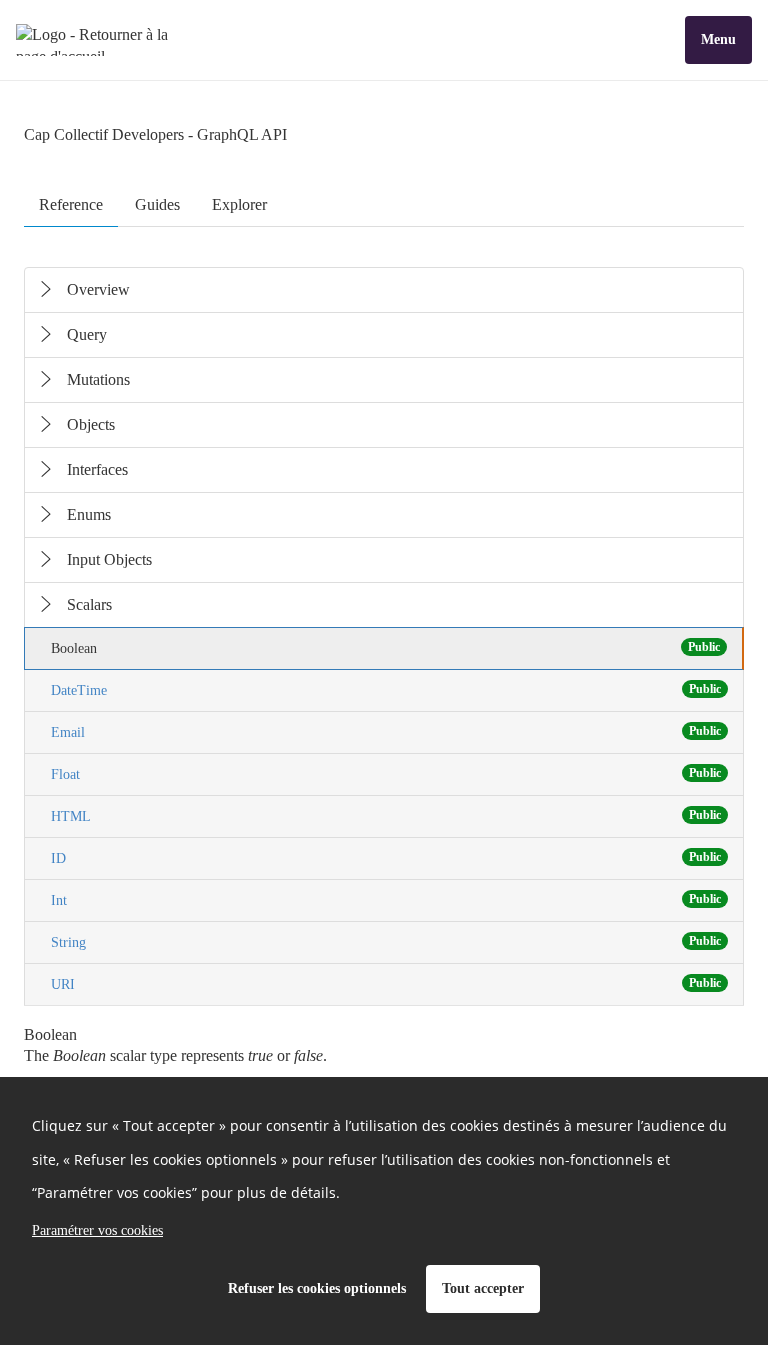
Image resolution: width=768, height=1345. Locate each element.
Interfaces (97, 469)
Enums (89, 514)
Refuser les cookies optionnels (317, 1288)
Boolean (385, 648)
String (386, 942)
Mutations (98, 379)
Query (87, 334)
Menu (718, 39)
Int (386, 900)
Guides (157, 204)
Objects (91, 424)
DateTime (386, 690)
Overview (98, 289)
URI (386, 984)
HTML (386, 816)
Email (386, 732)
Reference (71, 204)
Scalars (89, 604)
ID (386, 858)
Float (386, 774)
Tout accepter (483, 1288)
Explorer (239, 204)
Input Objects (109, 559)
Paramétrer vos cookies (97, 1230)
